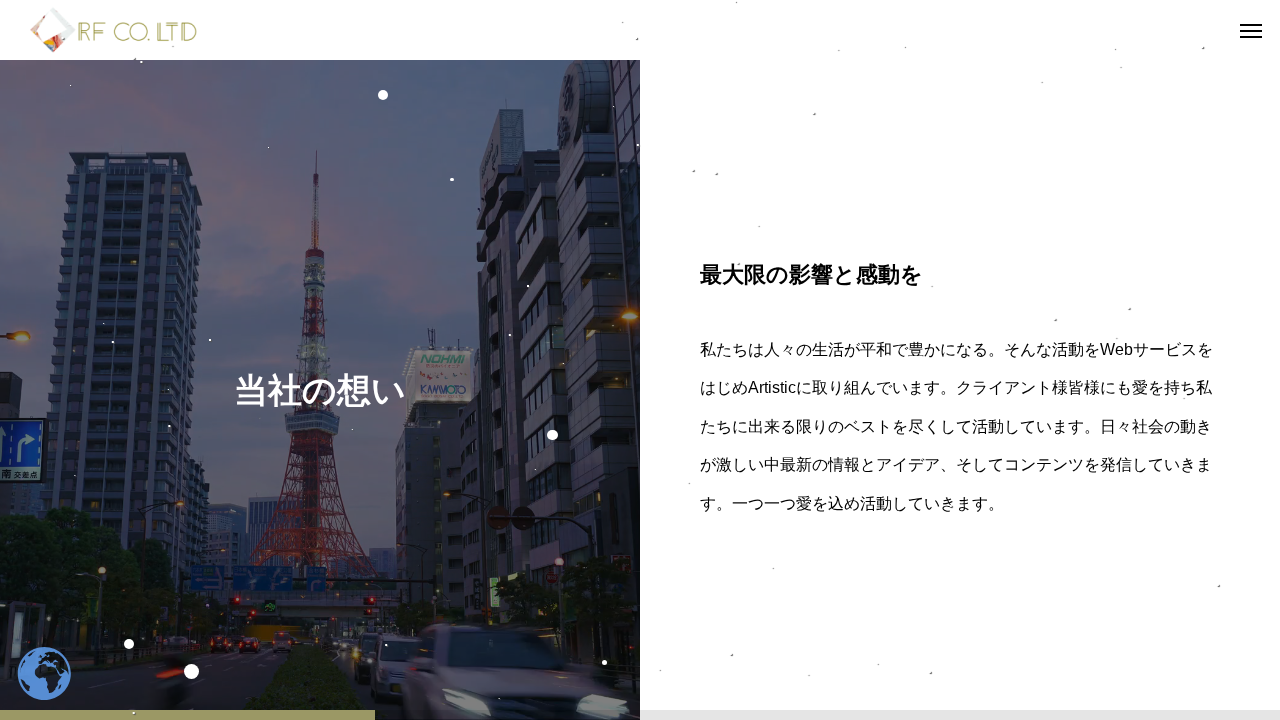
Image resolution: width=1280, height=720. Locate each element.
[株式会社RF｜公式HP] (113, 30)
